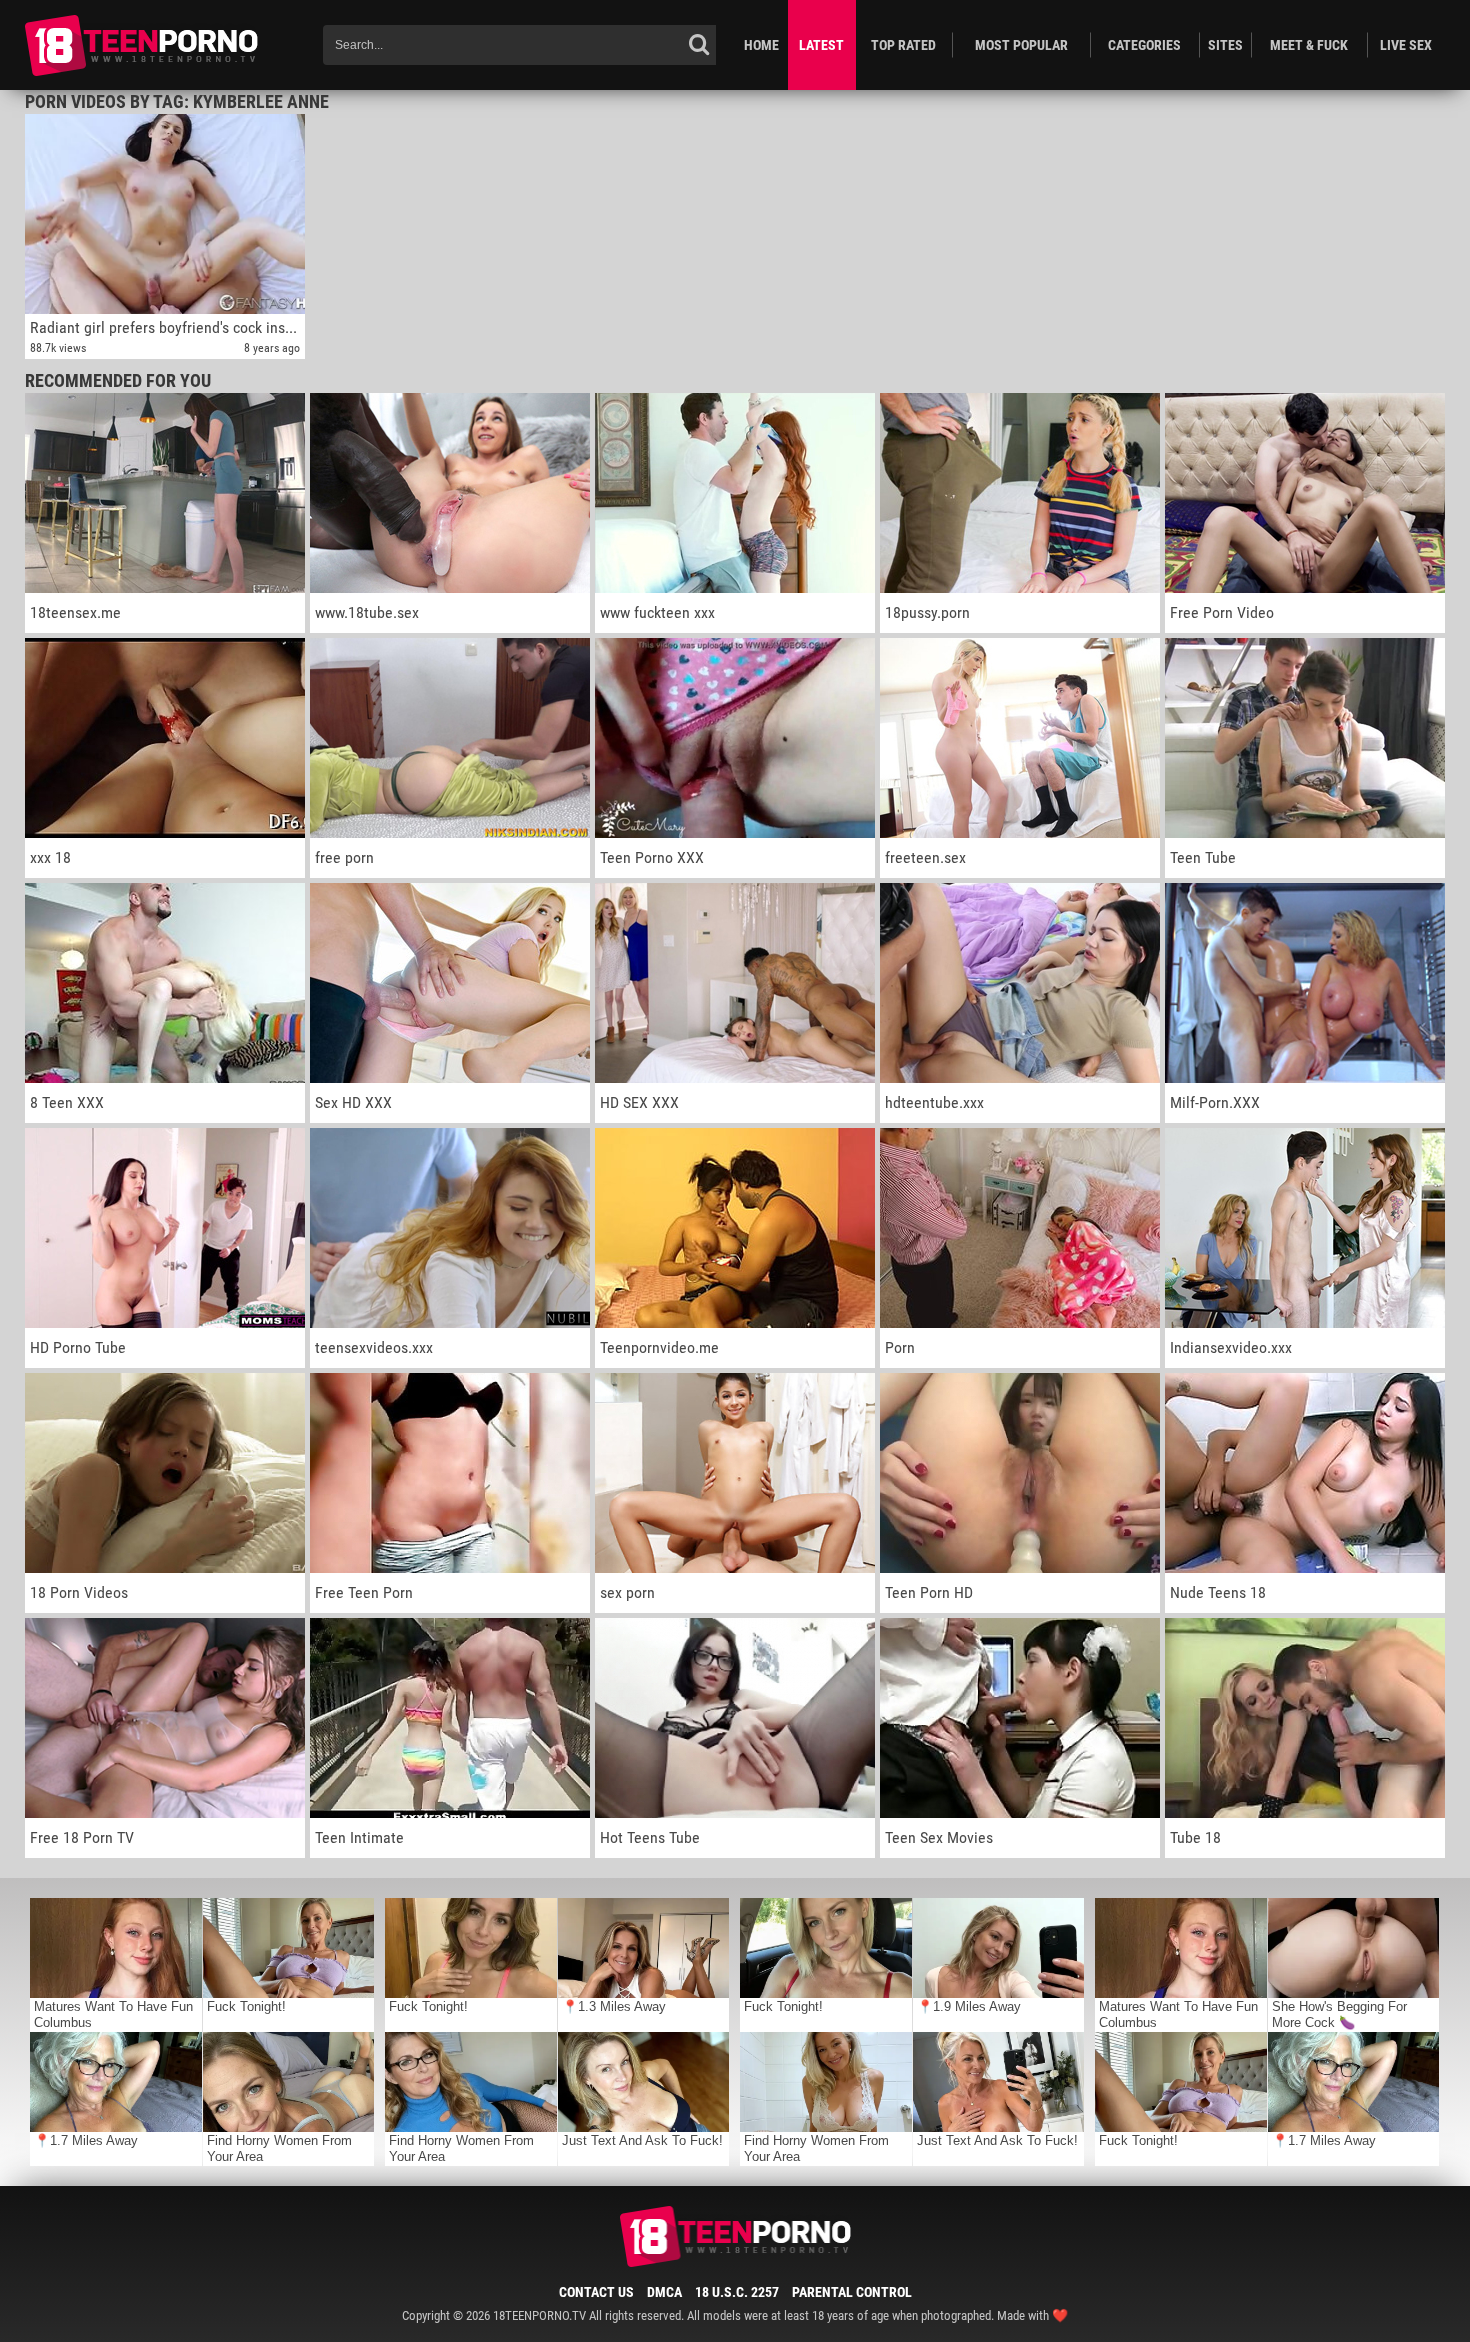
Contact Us (596, 2292)
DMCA (664, 2292)
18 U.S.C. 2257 (737, 2292)
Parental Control (852, 2292)
